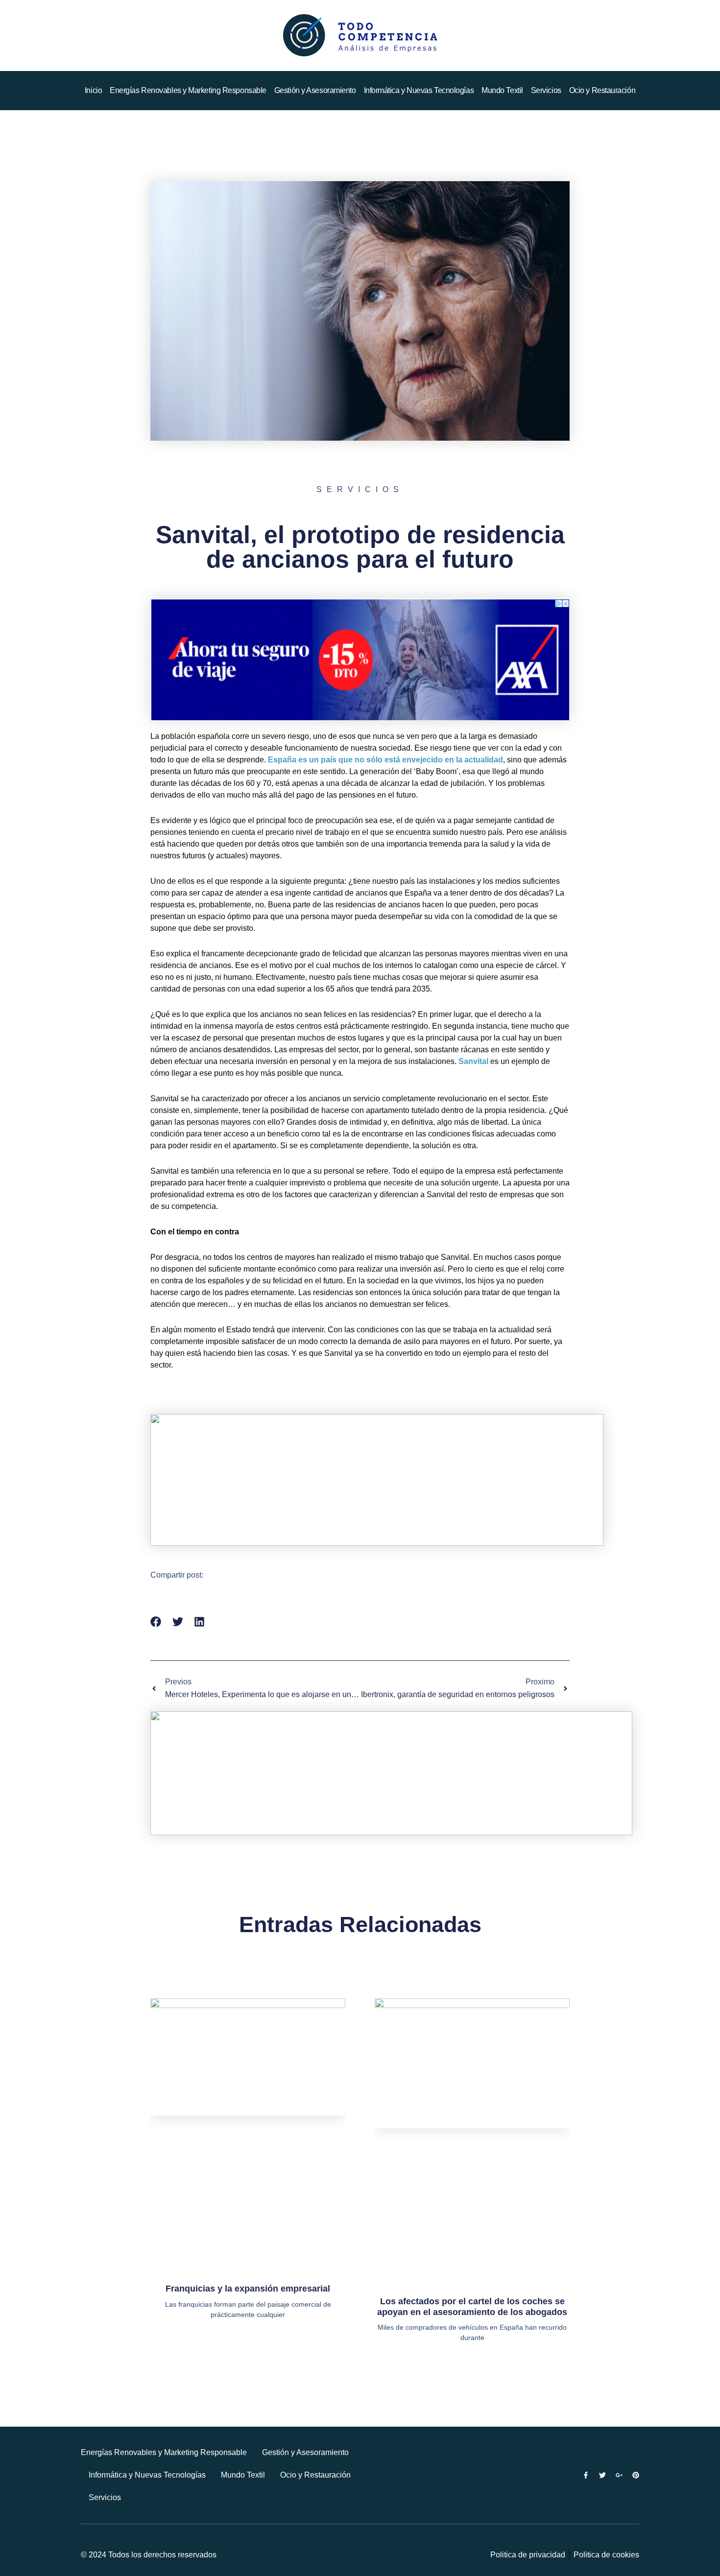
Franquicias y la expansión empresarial (248, 2289)
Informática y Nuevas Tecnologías (419, 90)
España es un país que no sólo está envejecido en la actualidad (385, 760)
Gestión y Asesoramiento (315, 90)
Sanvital (473, 1061)
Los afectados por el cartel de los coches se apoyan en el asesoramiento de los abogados (472, 2307)
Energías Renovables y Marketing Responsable (188, 90)
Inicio (93, 90)
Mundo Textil (502, 90)
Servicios (546, 90)
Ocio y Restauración (602, 90)
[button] (156, 1622)
